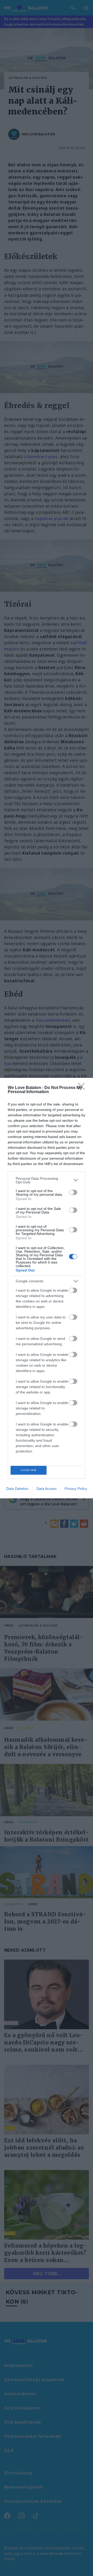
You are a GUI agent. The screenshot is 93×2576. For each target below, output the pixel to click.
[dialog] (47, 1288)
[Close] (83, 1088)
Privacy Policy (76, 1489)
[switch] (73, 1192)
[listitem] (47, 1180)
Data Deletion (17, 1489)
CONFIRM (29, 1470)
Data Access (47, 1489)
